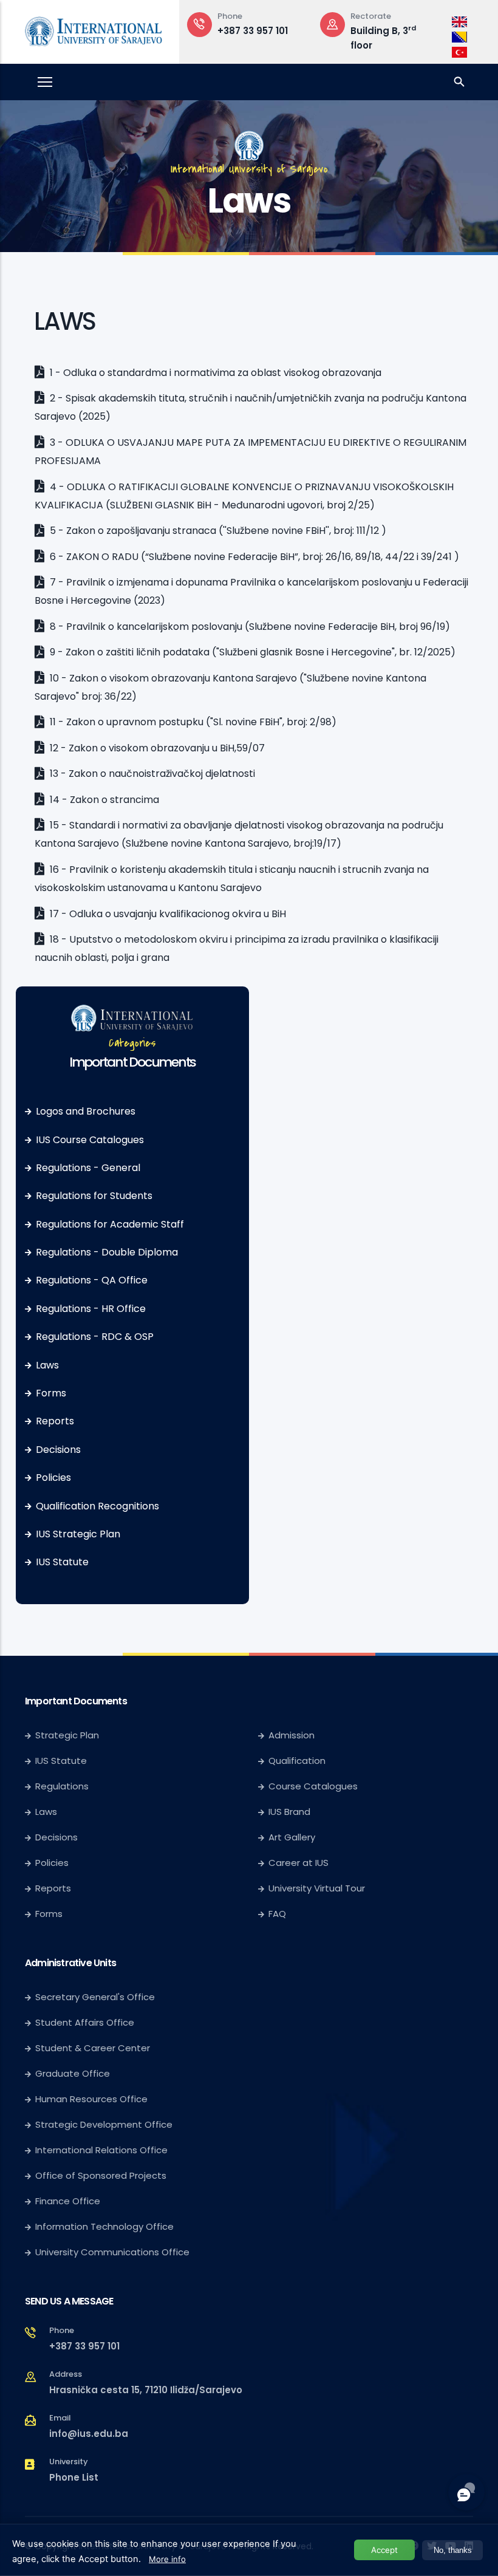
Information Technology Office (104, 2226)
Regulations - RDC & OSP (95, 1337)
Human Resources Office (91, 2099)
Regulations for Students (94, 1196)
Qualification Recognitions (97, 1506)
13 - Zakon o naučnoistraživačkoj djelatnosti (151, 774)
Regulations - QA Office (92, 1280)
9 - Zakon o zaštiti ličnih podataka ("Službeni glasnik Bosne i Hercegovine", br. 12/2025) (251, 652)
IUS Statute (62, 1562)
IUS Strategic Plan (78, 1534)
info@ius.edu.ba (89, 2434)
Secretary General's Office (95, 1997)
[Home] (94, 29)
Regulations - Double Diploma (107, 1252)
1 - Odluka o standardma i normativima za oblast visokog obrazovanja (214, 373)
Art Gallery (292, 1837)
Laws (47, 1365)
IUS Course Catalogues (90, 1140)
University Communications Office (112, 2252)
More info (167, 2559)
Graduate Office (73, 2073)
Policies (53, 1478)
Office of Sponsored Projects (101, 2175)
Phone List (74, 2477)
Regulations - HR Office (91, 1309)
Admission (292, 1735)
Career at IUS (298, 1863)
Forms (51, 1393)
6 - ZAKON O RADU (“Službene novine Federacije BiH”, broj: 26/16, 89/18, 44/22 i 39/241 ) (253, 557)
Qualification (297, 1761)
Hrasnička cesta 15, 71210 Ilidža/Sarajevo (146, 2390)
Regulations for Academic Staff (110, 1224)
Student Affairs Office (85, 2022)
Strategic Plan (67, 1735)
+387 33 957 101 (253, 31)
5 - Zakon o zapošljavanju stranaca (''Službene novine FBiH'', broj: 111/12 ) (217, 531)
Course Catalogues (313, 1786)
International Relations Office (101, 2150)
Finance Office (68, 2201)
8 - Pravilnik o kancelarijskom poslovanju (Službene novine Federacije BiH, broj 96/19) (249, 627)
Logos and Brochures (86, 1111)
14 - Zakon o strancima (103, 800)
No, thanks (453, 2550)
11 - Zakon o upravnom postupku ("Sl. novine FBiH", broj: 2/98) (192, 722)
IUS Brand (289, 1812)
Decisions (58, 1450)
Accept (384, 2550)
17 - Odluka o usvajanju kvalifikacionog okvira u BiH (167, 914)
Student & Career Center (93, 2048)
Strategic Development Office (104, 2124)
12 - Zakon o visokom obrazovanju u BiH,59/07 (156, 748)
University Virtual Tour (317, 1888)
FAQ (277, 1914)
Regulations (62, 1786)
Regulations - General (88, 1168)
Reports (55, 1421)
